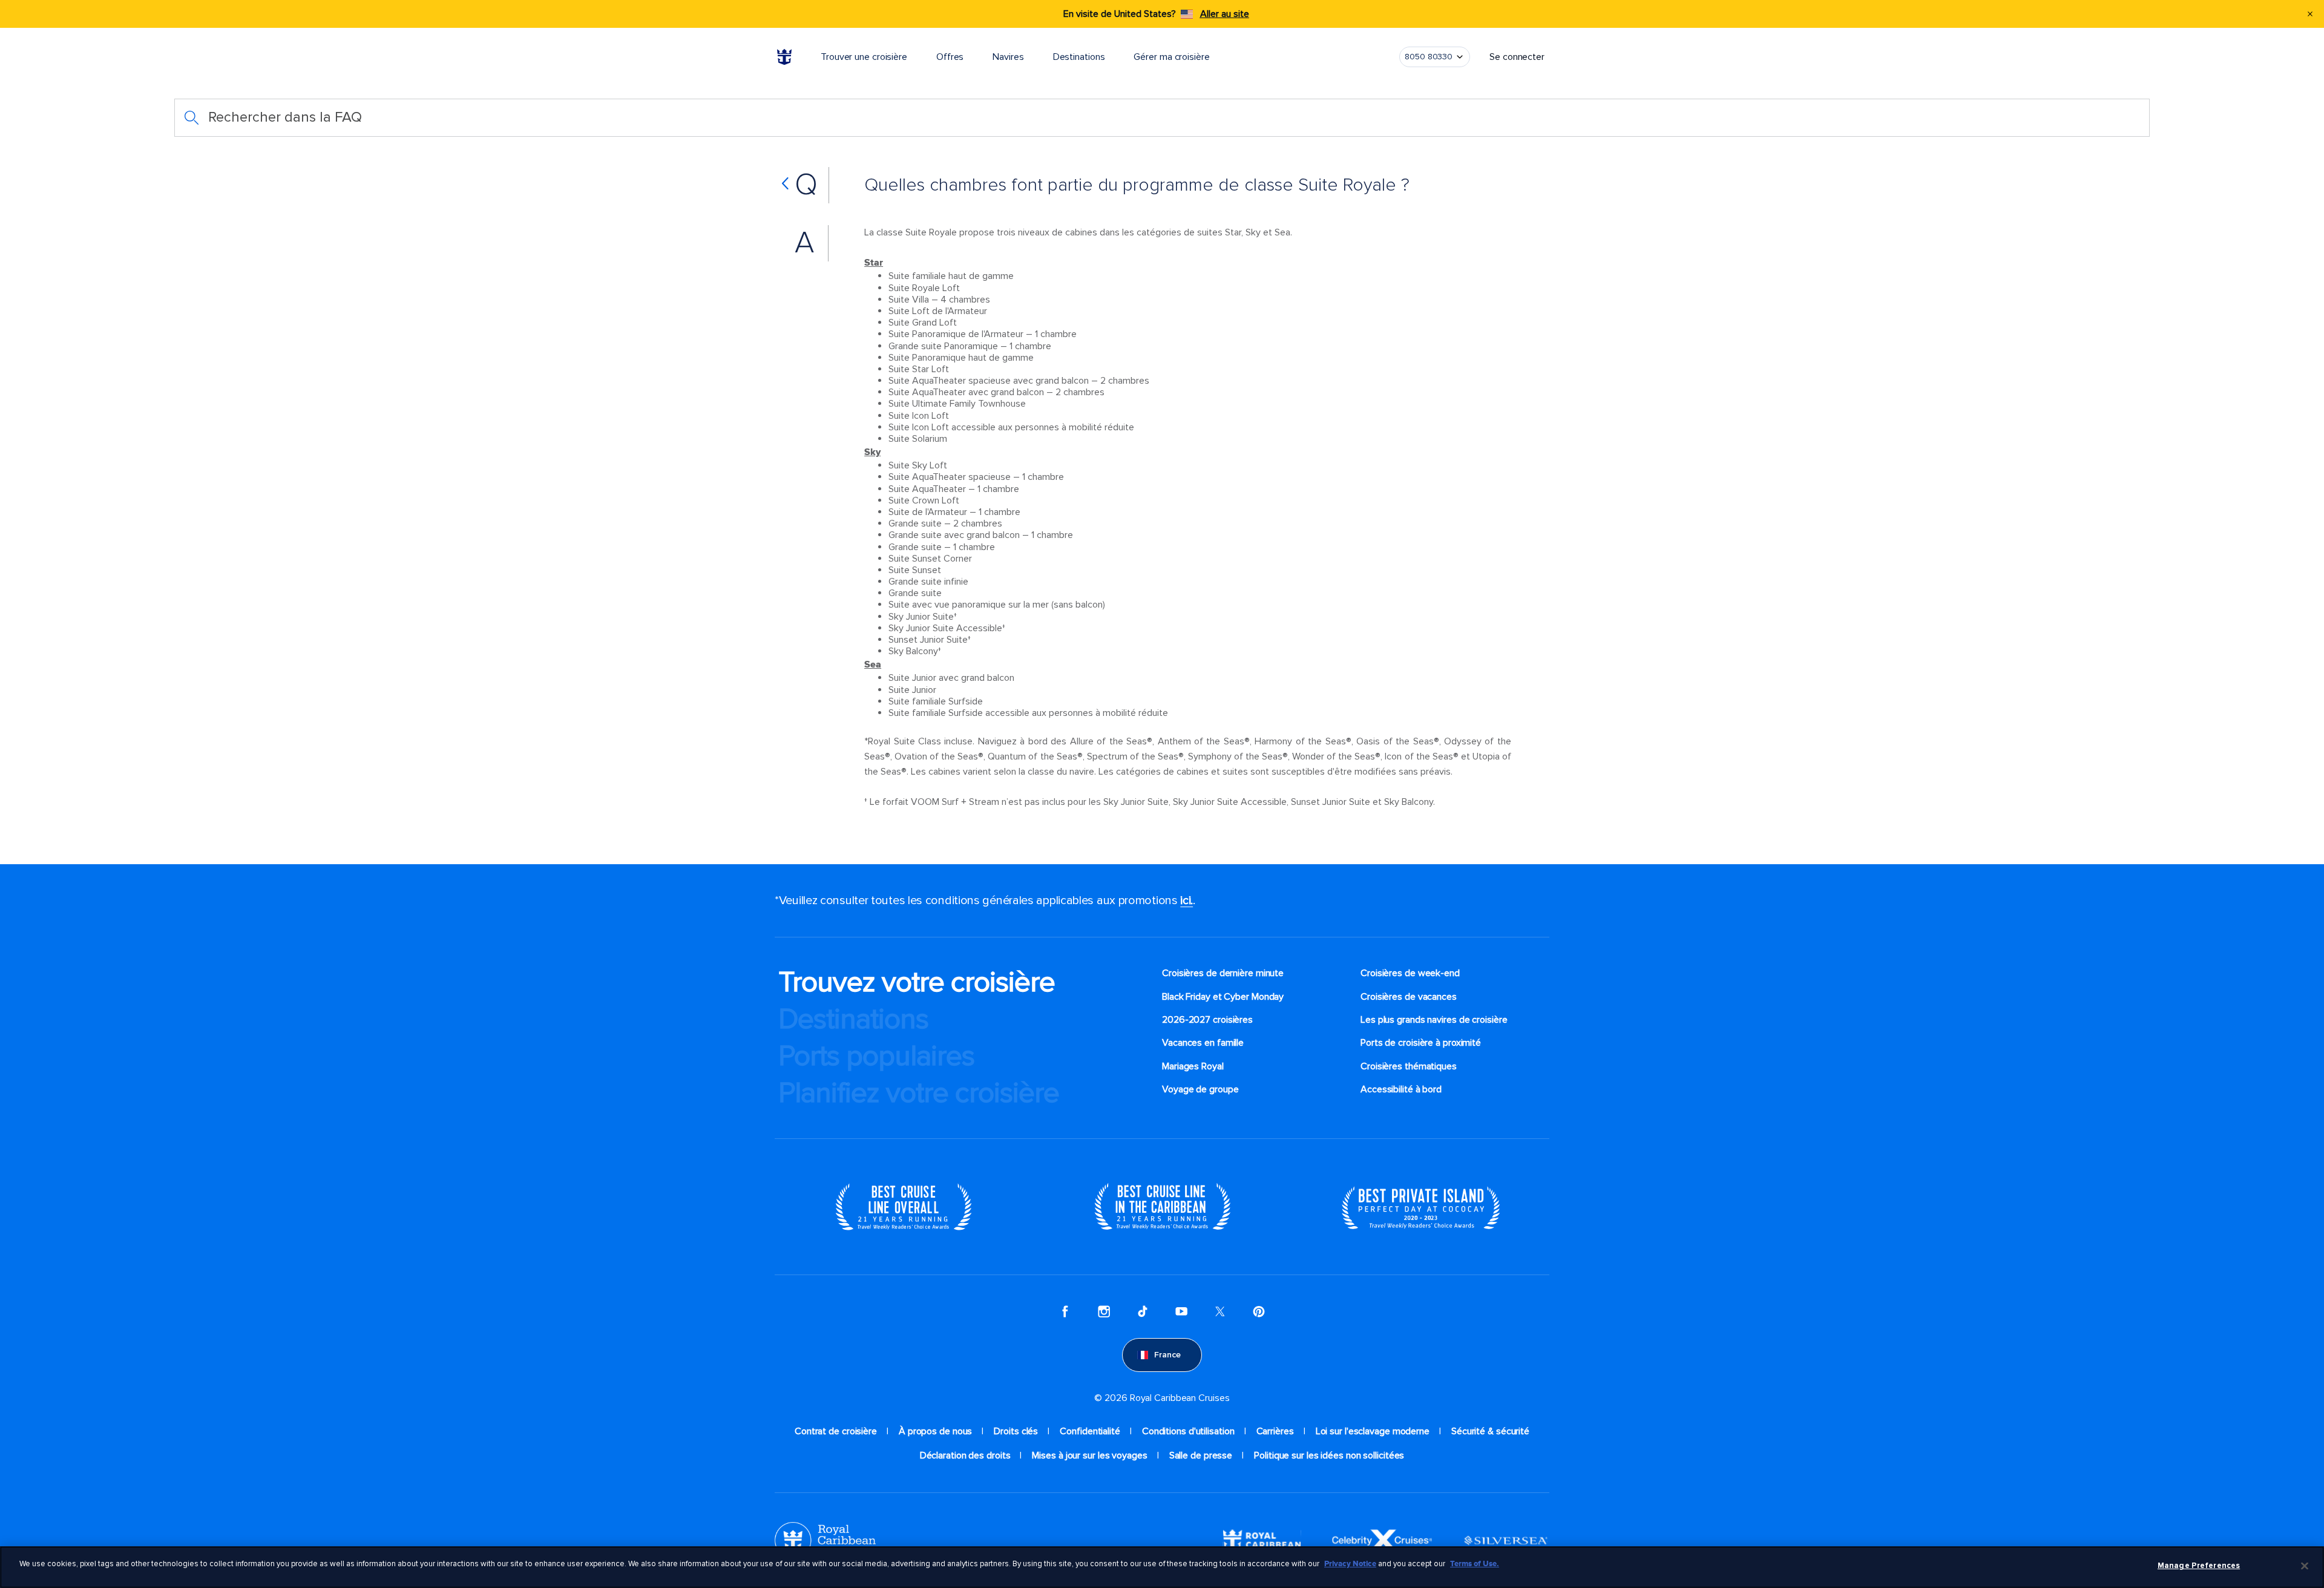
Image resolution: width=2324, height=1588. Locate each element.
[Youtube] (1181, 1311)
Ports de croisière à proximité (1421, 1043)
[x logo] (1220, 1311)
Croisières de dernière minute (1223, 973)
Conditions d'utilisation (1188, 1431)
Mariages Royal (1193, 1066)
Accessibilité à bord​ (1401, 1089)
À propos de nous (935, 1431)
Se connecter (1517, 57)
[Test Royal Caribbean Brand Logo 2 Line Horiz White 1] (1262, 1540)
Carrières (1275, 1431)
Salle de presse (1201, 1455)
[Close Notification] (2310, 14)
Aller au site (1225, 14)
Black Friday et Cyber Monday (1223, 997)
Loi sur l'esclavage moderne (1373, 1431)
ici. (1187, 901)
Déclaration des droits (965, 1455)
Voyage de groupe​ (1200, 1089)
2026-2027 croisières (1207, 1020)
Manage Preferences (2199, 1566)
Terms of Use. (1475, 1564)
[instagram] (1104, 1311)
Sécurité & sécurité (1490, 1431)
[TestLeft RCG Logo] (825, 1540)
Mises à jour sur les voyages (1089, 1455)
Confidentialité (1090, 1431)
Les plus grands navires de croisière (1434, 1020)
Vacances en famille (1203, 1043)
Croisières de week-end (1410, 973)
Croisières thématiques (1409, 1066)
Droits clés (1016, 1431)
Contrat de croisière (836, 1431)
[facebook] (1065, 1311)
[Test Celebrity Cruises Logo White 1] (1382, 1540)
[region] (1162, 1567)
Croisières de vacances (1409, 997)
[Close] (2305, 1566)
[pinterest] (1259, 1311)
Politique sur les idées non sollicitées (1329, 1455)
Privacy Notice (1350, 1564)
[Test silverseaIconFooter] (1506, 1540)
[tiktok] (1143, 1311)
